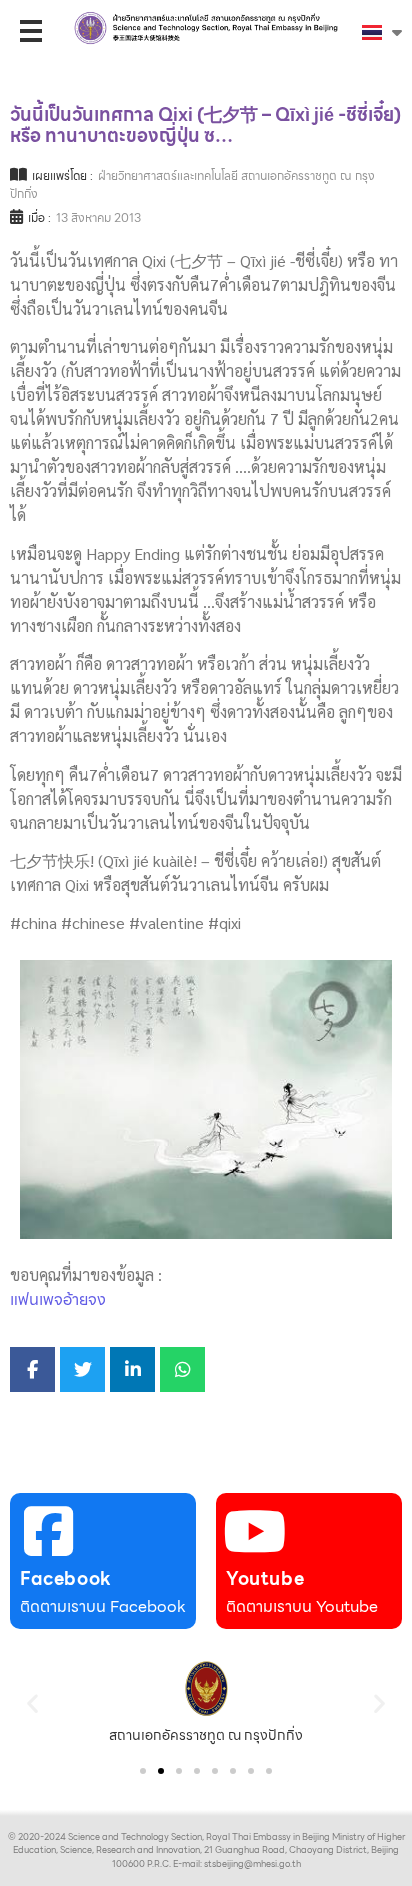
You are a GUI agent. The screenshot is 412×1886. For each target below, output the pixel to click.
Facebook (66, 1578)
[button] (32, 1702)
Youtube (265, 1578)
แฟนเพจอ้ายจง (58, 1299)
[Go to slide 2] (161, 1771)
